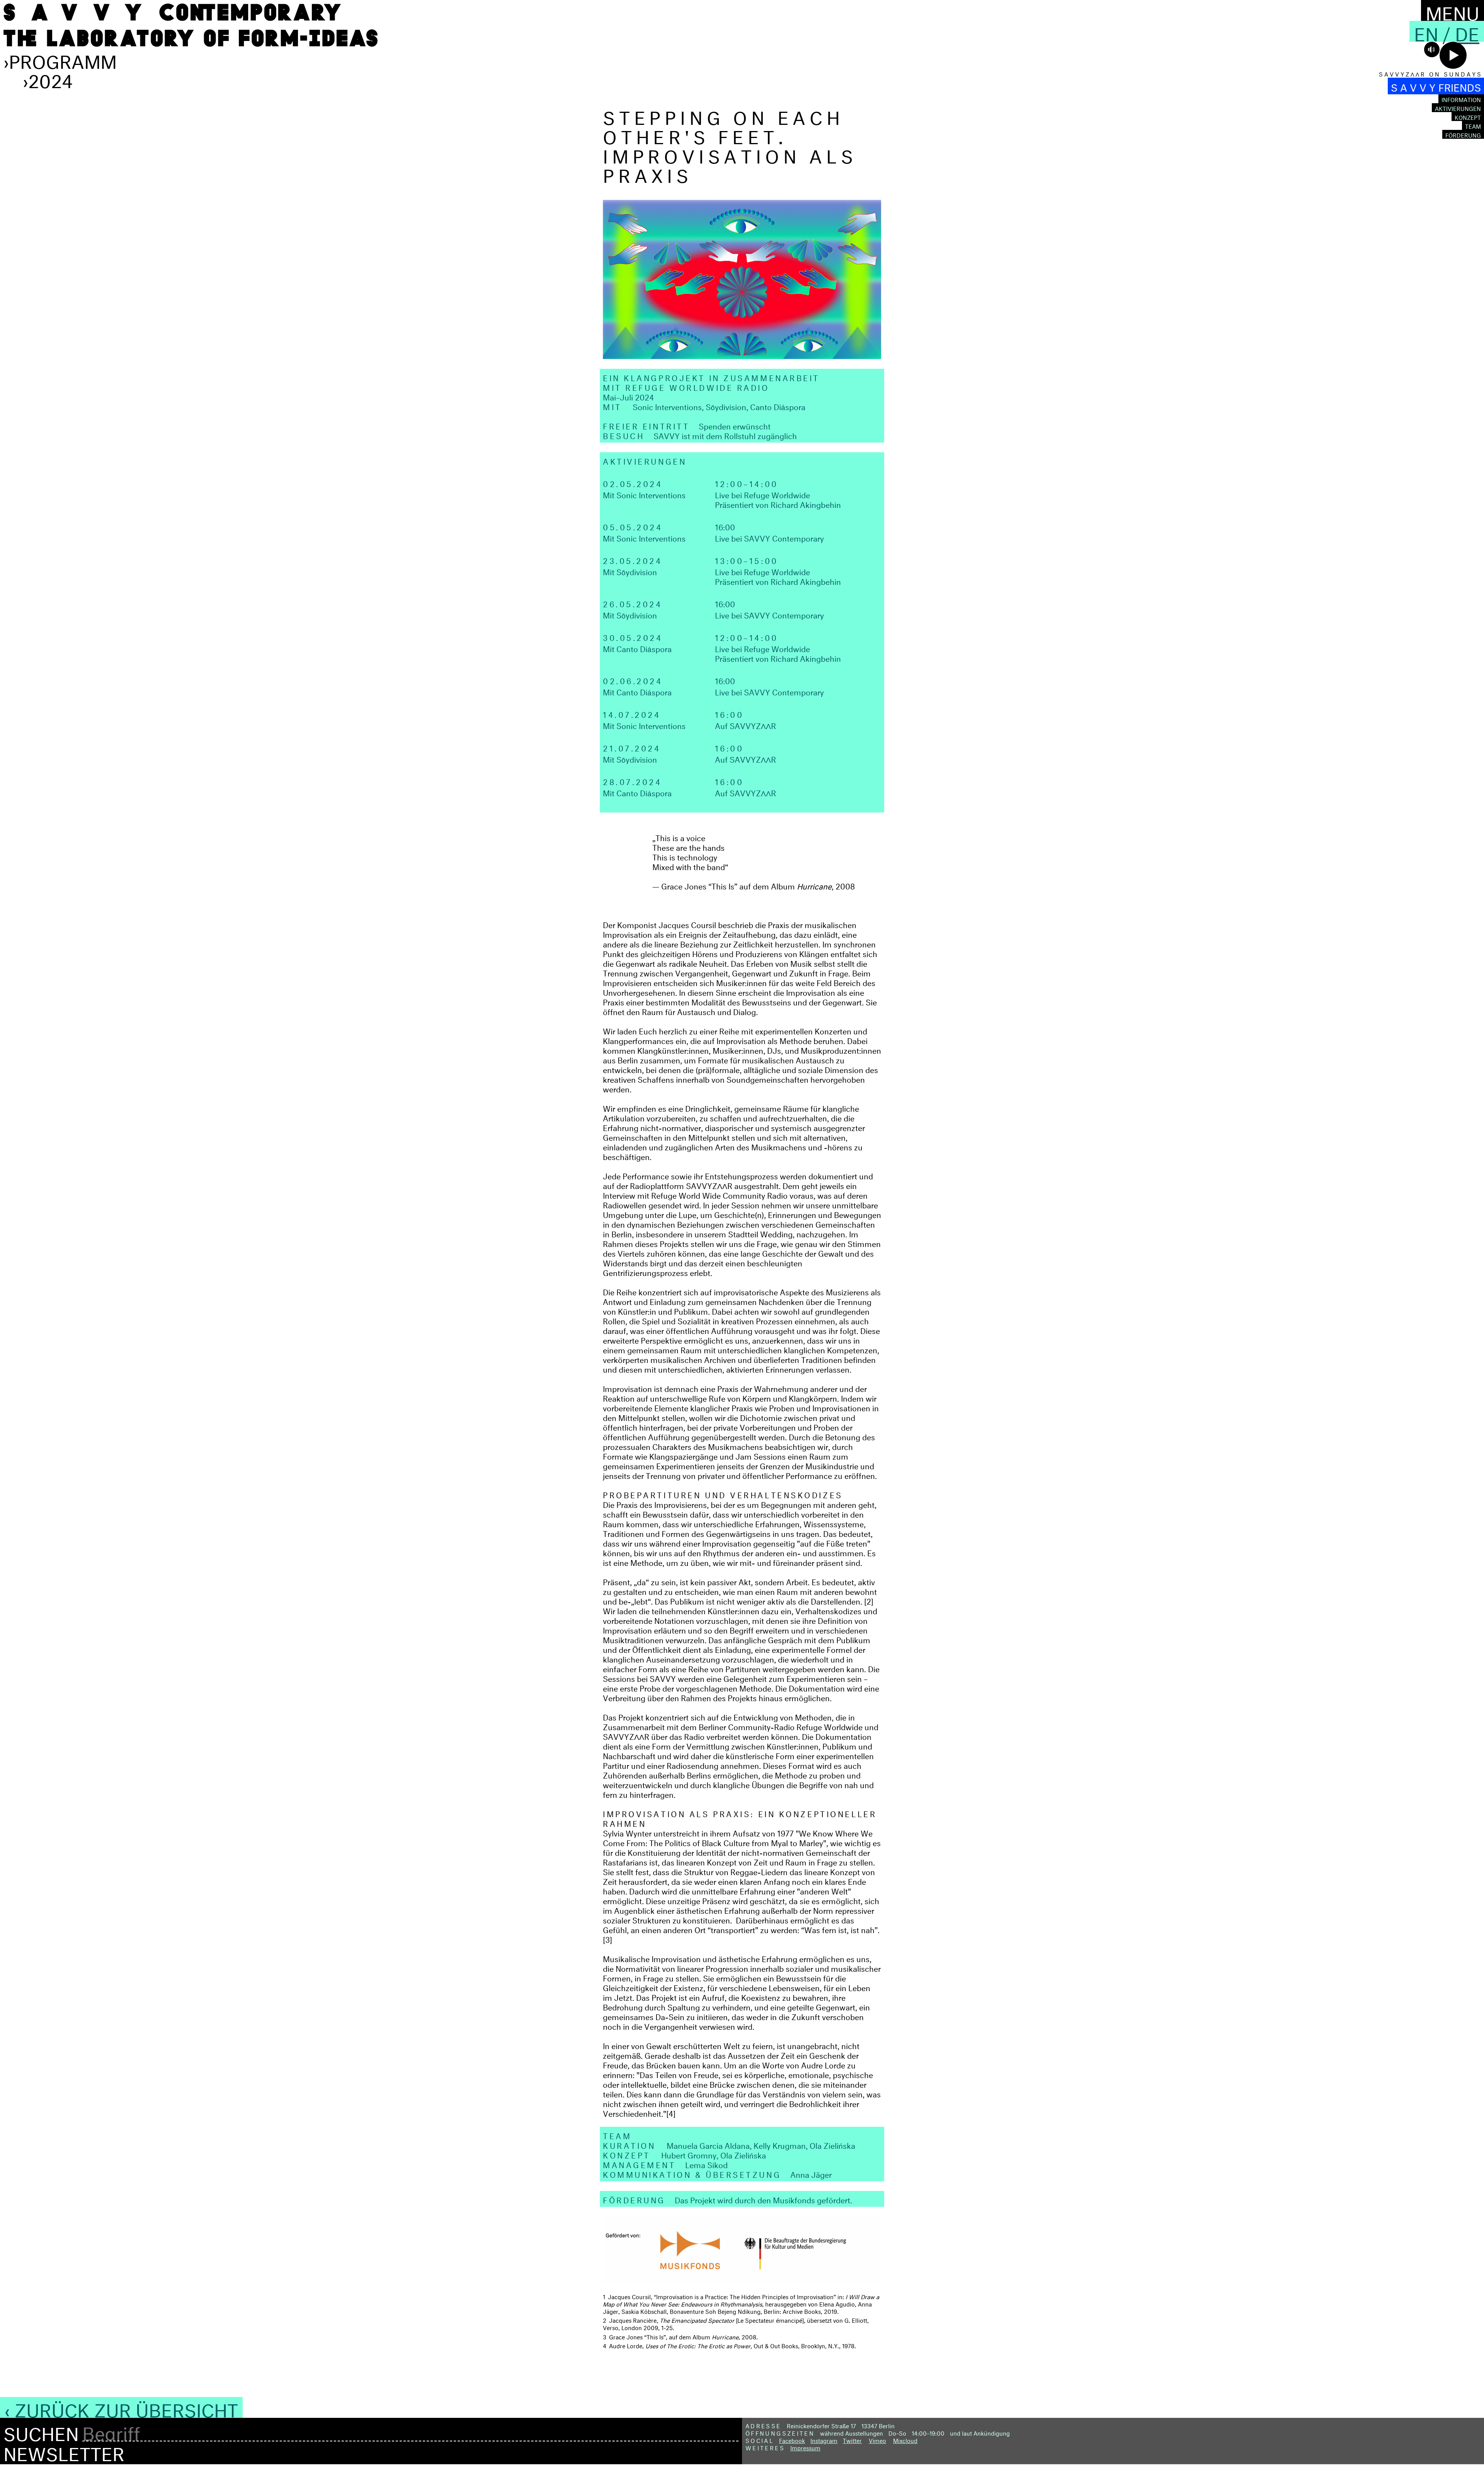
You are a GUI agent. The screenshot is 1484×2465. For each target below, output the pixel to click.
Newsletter (64, 2451)
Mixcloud (905, 2440)
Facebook (792, 2440)
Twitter (852, 2440)
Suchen (41, 2431)
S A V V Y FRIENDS (1436, 86)
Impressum (805, 2447)
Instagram (824, 2440)
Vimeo (877, 2440)
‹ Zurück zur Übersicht (121, 2407)
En (1426, 31)
